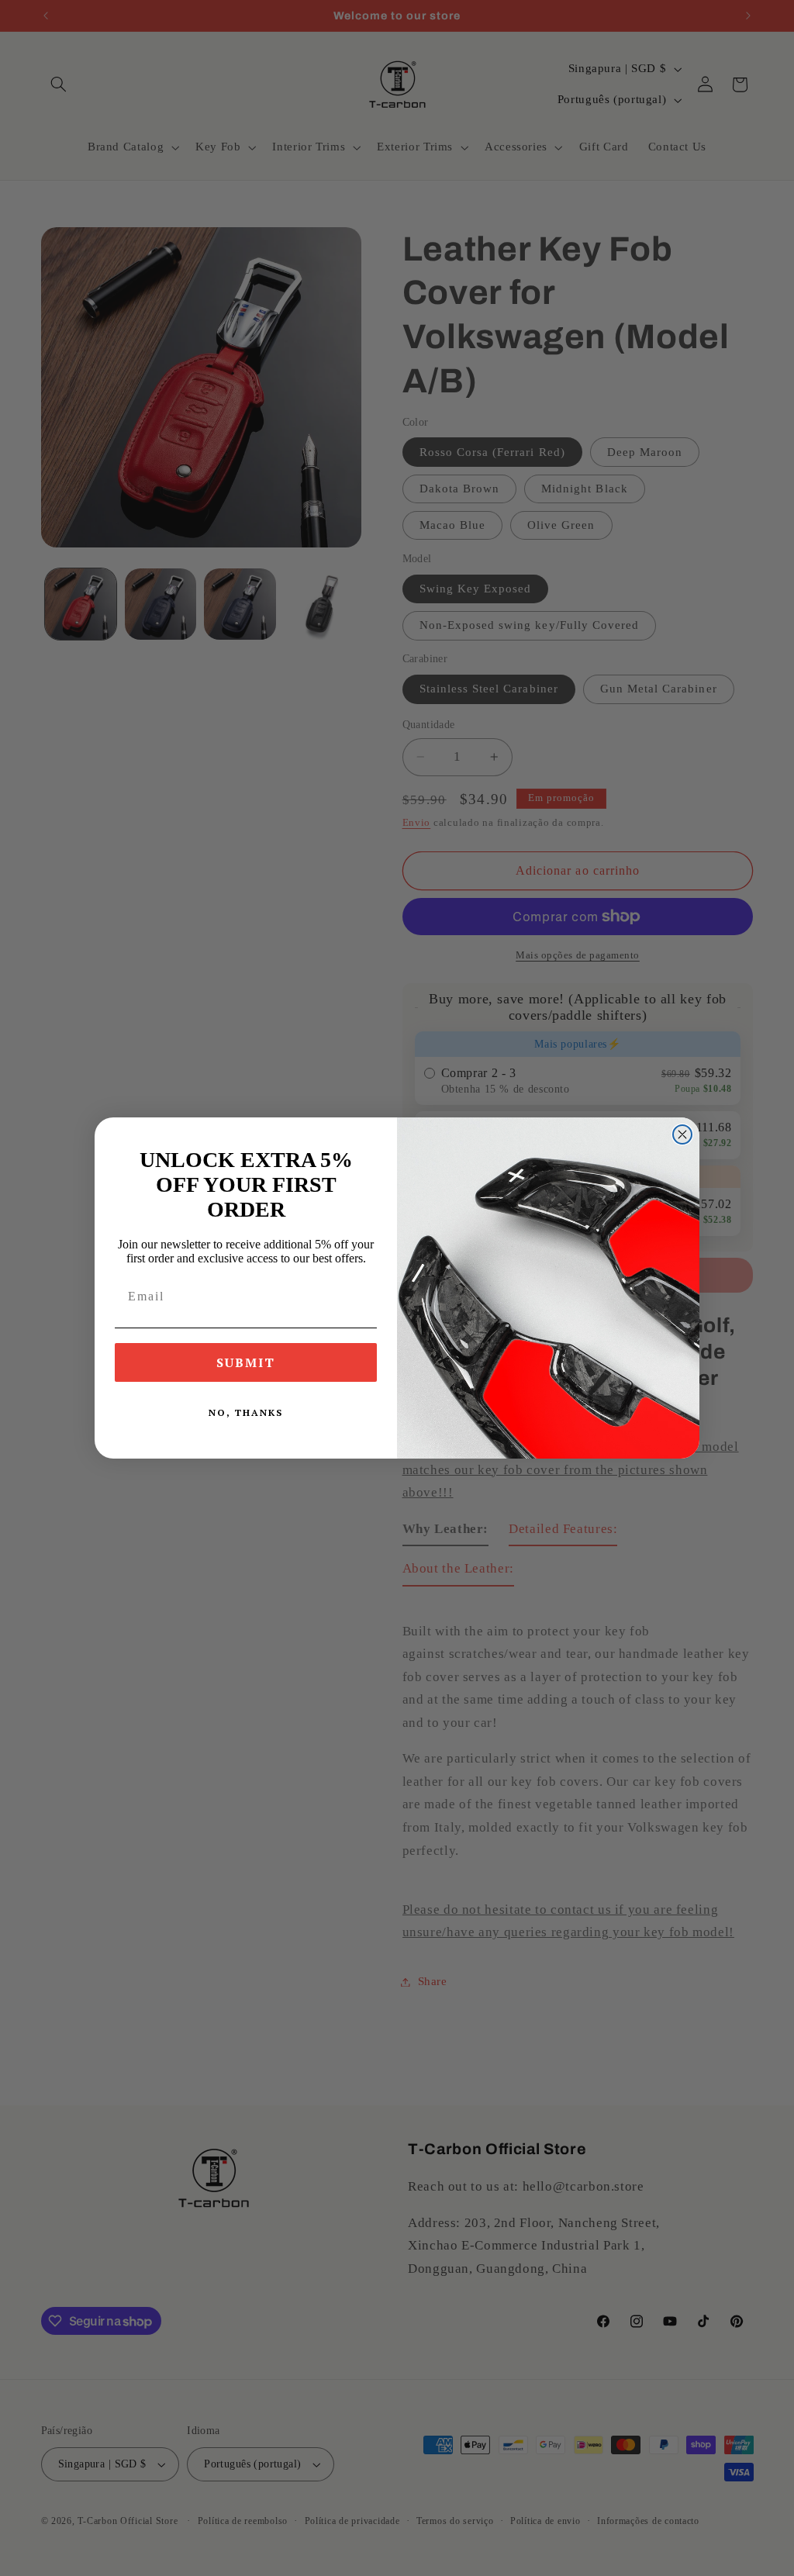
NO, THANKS (246, 1412)
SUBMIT (246, 1362)
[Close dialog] (682, 1134)
